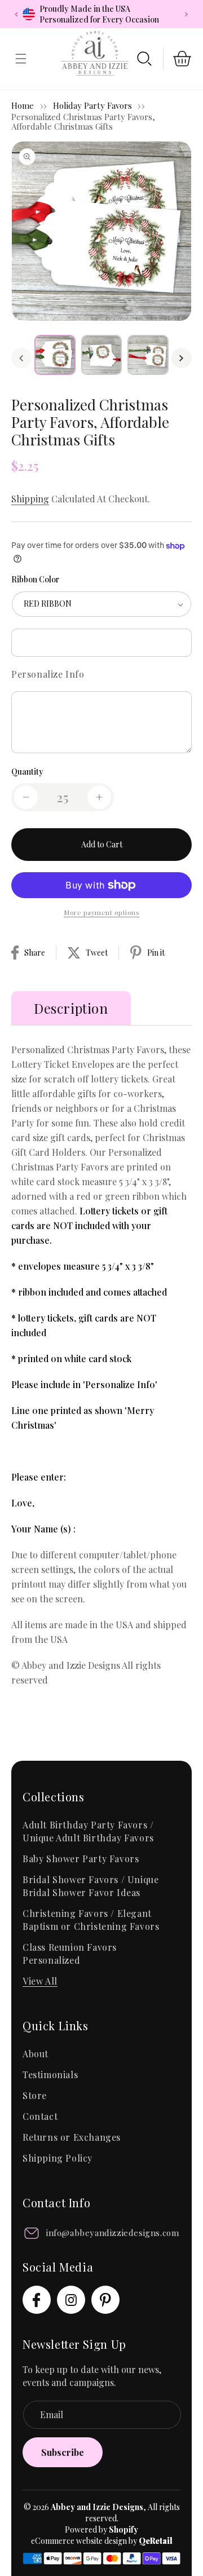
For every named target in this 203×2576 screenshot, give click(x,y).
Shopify (123, 2529)
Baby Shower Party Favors (81, 1859)
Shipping (30, 499)
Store (35, 2095)
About (36, 2054)
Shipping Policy (58, 2158)
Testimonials (50, 2075)
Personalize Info (48, 674)
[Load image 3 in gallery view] (148, 355)
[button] (144, 59)
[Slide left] (21, 358)
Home (23, 105)
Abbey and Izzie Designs (97, 2507)
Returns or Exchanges (72, 2137)
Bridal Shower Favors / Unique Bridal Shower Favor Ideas (91, 1886)
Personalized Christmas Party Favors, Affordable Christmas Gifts (83, 121)
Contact (40, 2116)
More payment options (101, 912)
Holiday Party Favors (94, 105)
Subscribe (63, 2452)
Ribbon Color (35, 579)
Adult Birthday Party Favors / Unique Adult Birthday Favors (88, 1831)
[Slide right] (182, 358)
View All (40, 1981)
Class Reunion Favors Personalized (70, 1954)
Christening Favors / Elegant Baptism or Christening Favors (91, 1920)
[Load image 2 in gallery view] (102, 355)
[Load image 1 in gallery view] (55, 355)
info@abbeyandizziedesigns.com (112, 2233)
